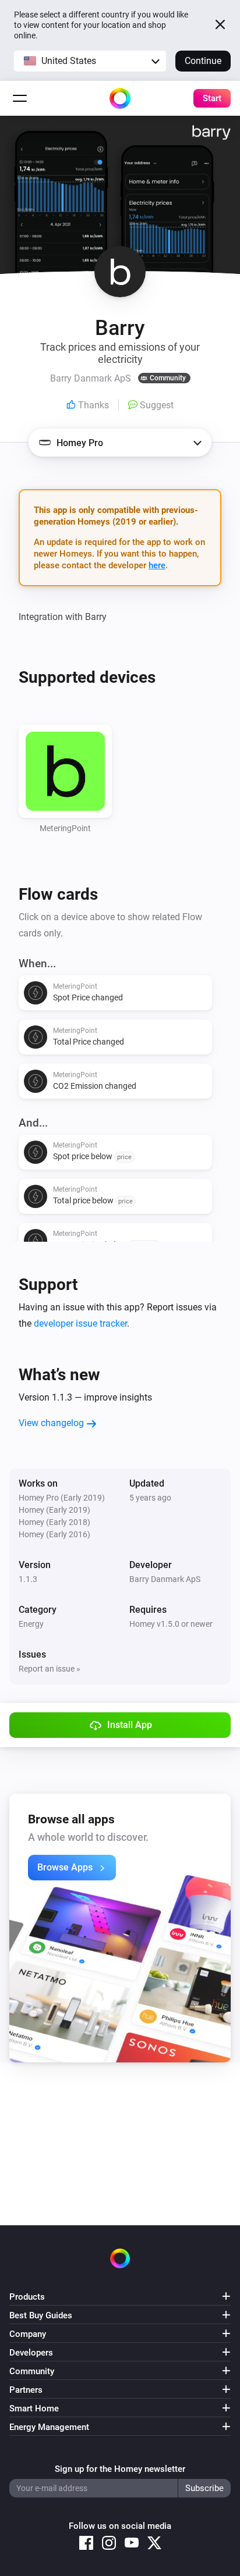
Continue (203, 61)
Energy (31, 1624)
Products (27, 2297)
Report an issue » (50, 1669)
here (157, 565)
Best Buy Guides (41, 2315)
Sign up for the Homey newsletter (120, 2469)
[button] (90, 61)
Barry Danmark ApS (165, 1579)
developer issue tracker (80, 1323)
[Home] (120, 98)
